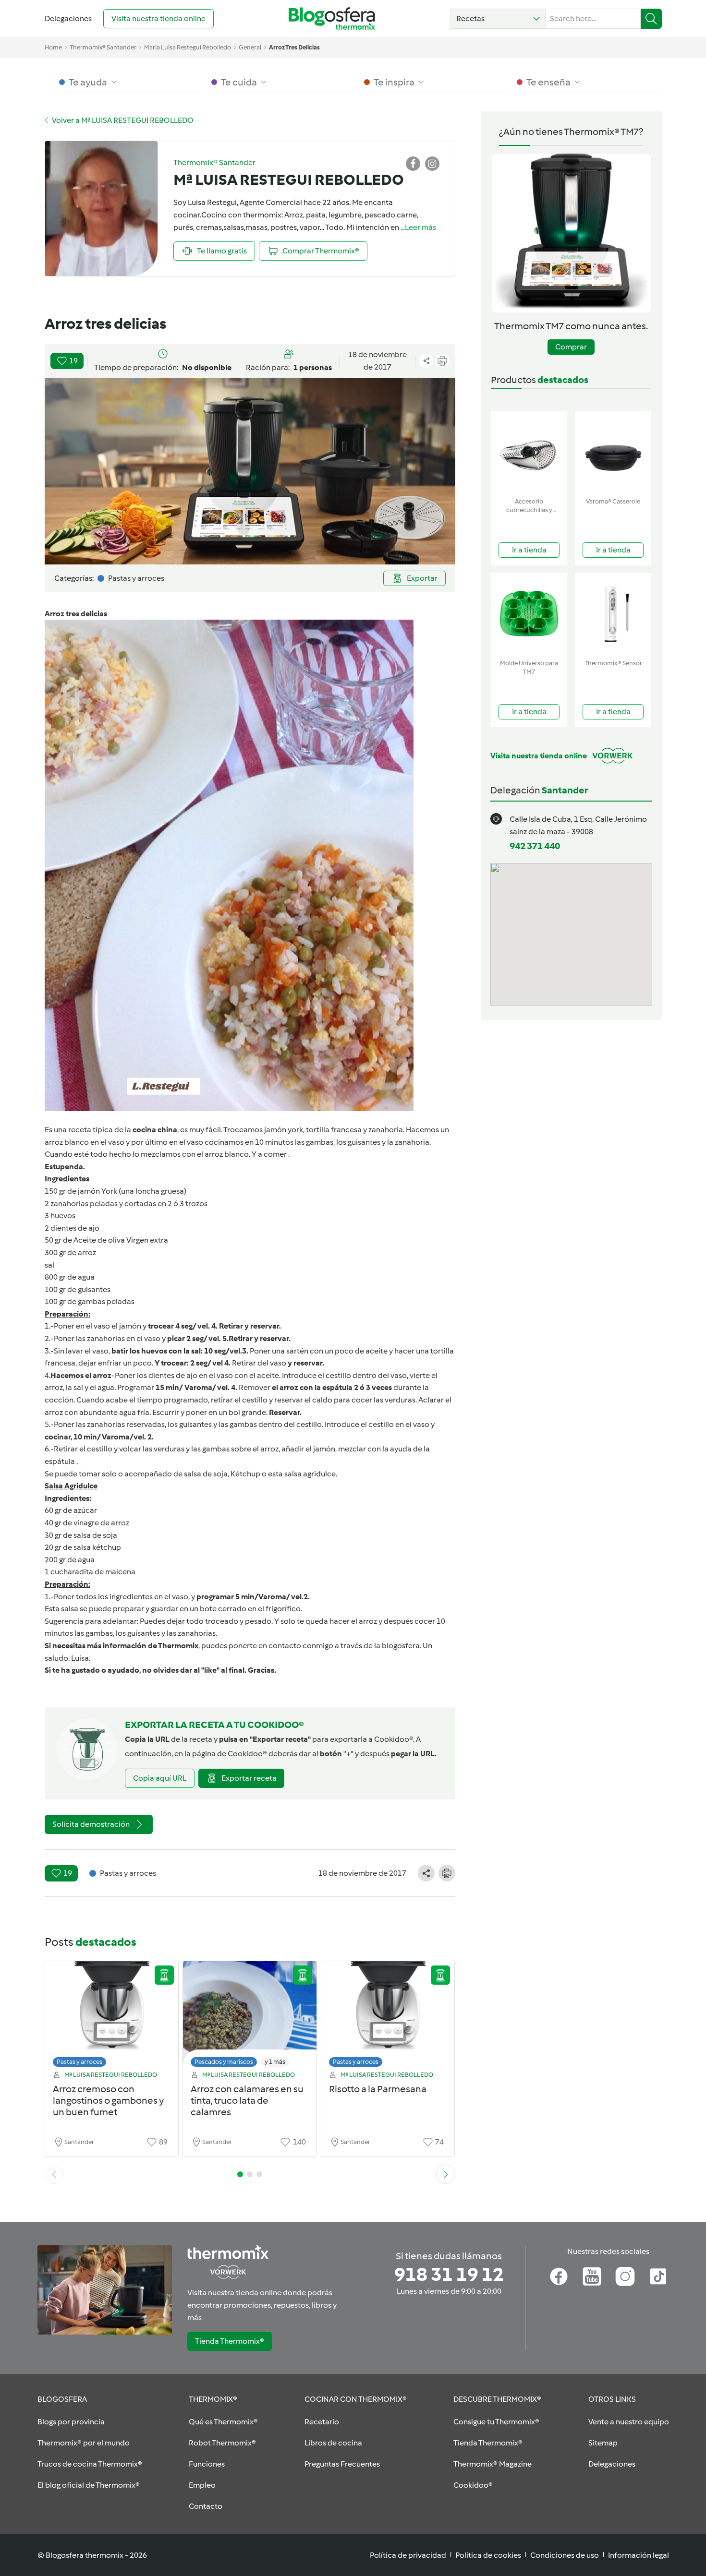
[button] (498, 19)
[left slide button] (54, 2174)
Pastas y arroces (79, 2062)
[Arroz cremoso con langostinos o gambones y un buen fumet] (112, 2017)
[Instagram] (625, 2276)
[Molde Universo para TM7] (529, 614)
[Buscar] (651, 19)
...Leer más (418, 227)
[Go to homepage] (332, 18)
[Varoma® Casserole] (613, 452)
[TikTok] (658, 2276)
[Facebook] (559, 2276)
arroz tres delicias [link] (294, 47)
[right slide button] (446, 2174)
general (250, 47)
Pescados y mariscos (224, 2062)
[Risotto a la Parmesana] (388, 2017)
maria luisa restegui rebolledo (188, 47)
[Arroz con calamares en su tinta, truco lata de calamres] (250, 2017)
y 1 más (275, 2062)
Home (53, 47)
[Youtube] (592, 2276)
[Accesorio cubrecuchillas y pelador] (529, 452)
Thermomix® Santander (103, 47)
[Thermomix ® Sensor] (613, 614)
